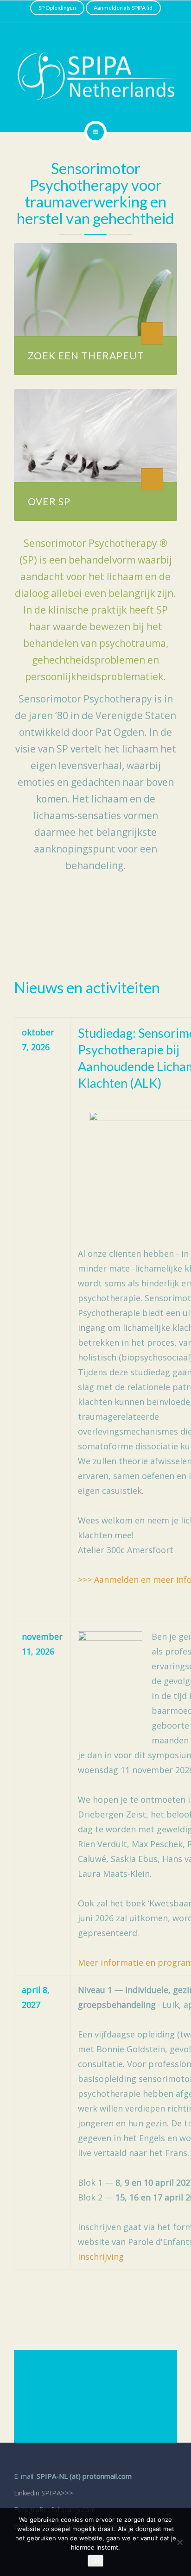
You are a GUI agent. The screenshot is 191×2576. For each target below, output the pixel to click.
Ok (95, 2561)
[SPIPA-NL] (95, 76)
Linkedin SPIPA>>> (44, 2493)
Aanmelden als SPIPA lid (123, 8)
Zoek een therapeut (86, 355)
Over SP (49, 501)
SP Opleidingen (57, 8)
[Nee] (179, 2542)
